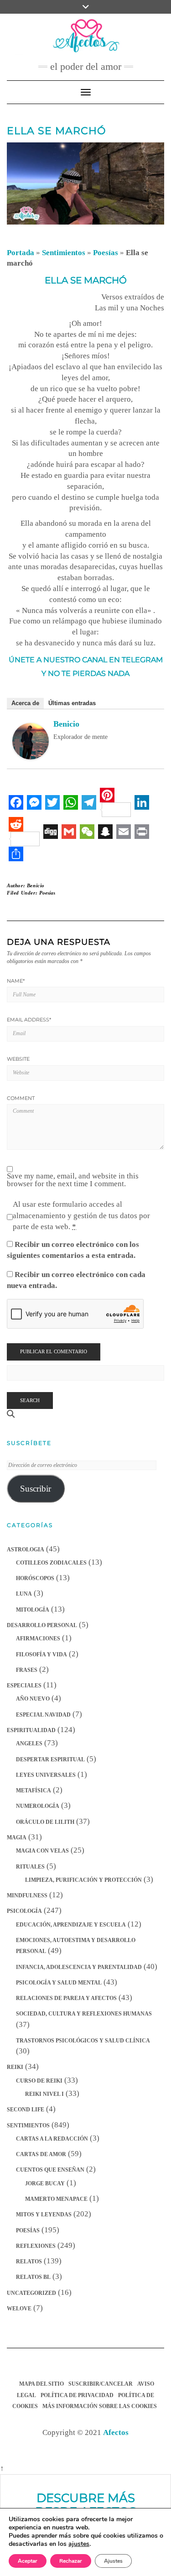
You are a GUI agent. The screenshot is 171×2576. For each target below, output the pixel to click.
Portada (21, 253)
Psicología (24, 1911)
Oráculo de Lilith (45, 1822)
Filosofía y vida (41, 1655)
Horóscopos (35, 1578)
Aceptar (28, 2561)
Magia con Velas (42, 1851)
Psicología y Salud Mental (59, 1983)
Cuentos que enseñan (50, 2170)
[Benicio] (31, 741)
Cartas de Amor (41, 2154)
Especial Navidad (43, 1715)
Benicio (66, 724)
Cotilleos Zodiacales (51, 1563)
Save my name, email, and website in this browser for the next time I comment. (73, 1180)
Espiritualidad (31, 1730)
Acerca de (25, 703)
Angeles (29, 1744)
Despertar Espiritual (50, 1759)
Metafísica (34, 1791)
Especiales (24, 1686)
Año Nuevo (33, 1699)
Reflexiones (36, 2246)
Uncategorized (31, 2293)
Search (30, 1400)
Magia (17, 1838)
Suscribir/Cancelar (101, 2384)
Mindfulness (27, 1895)
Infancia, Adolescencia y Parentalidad (79, 1967)
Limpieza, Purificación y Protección (83, 1880)
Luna (24, 1594)
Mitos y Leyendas (44, 2215)
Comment (21, 1098)
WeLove (19, 2309)
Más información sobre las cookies (100, 2406)
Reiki (15, 2067)
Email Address (29, 1020)
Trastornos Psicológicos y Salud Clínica (83, 2041)
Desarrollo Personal (42, 1625)
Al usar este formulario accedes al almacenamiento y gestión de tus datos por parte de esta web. (81, 1215)
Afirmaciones (38, 1639)
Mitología (33, 1610)
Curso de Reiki (39, 2081)
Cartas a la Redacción (52, 2139)
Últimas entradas (72, 703)
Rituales (30, 1867)
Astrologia (26, 1550)
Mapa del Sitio (41, 2384)
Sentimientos (64, 253)
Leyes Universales (46, 1775)
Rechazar (71, 2561)
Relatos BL (33, 2277)
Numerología (38, 1806)
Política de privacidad (77, 2395)
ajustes (79, 2544)
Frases (27, 1670)
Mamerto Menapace (56, 2199)
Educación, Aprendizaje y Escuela (71, 1925)
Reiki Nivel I (44, 2094)
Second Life (26, 2110)
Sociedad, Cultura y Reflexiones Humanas (84, 2014)
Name (16, 981)
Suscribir (36, 1489)
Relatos (29, 2262)
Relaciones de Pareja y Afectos (66, 1998)
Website (18, 1059)
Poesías (106, 253)
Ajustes (113, 2561)
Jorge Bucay (45, 2183)
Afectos (116, 2432)
